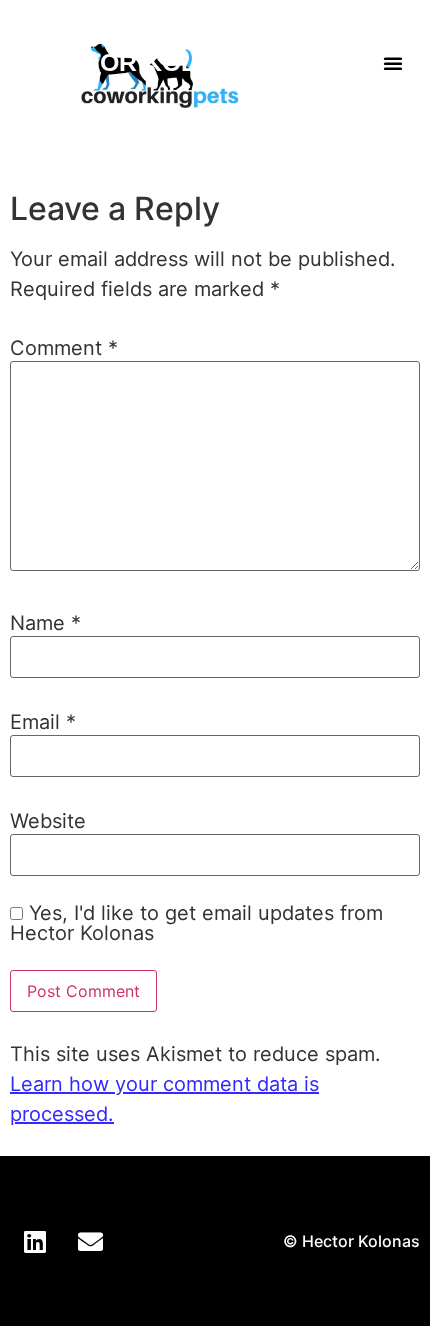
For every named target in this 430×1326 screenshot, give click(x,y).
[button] (393, 63)
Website (48, 821)
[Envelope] (90, 1241)
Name (45, 623)
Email (43, 722)
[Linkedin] (35, 1241)
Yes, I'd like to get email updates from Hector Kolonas (196, 923)
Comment (64, 348)
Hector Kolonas (150, 62)
